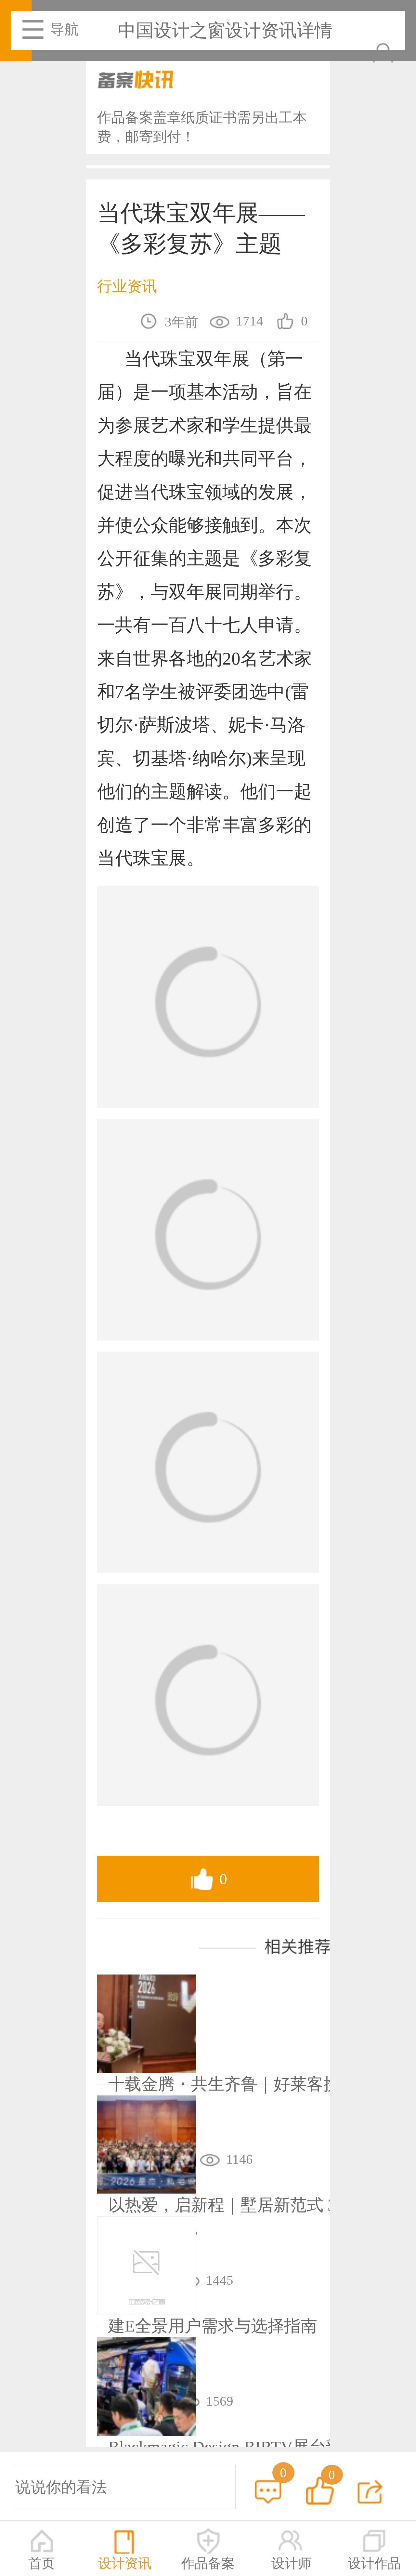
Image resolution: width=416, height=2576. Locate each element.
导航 (64, 29)
